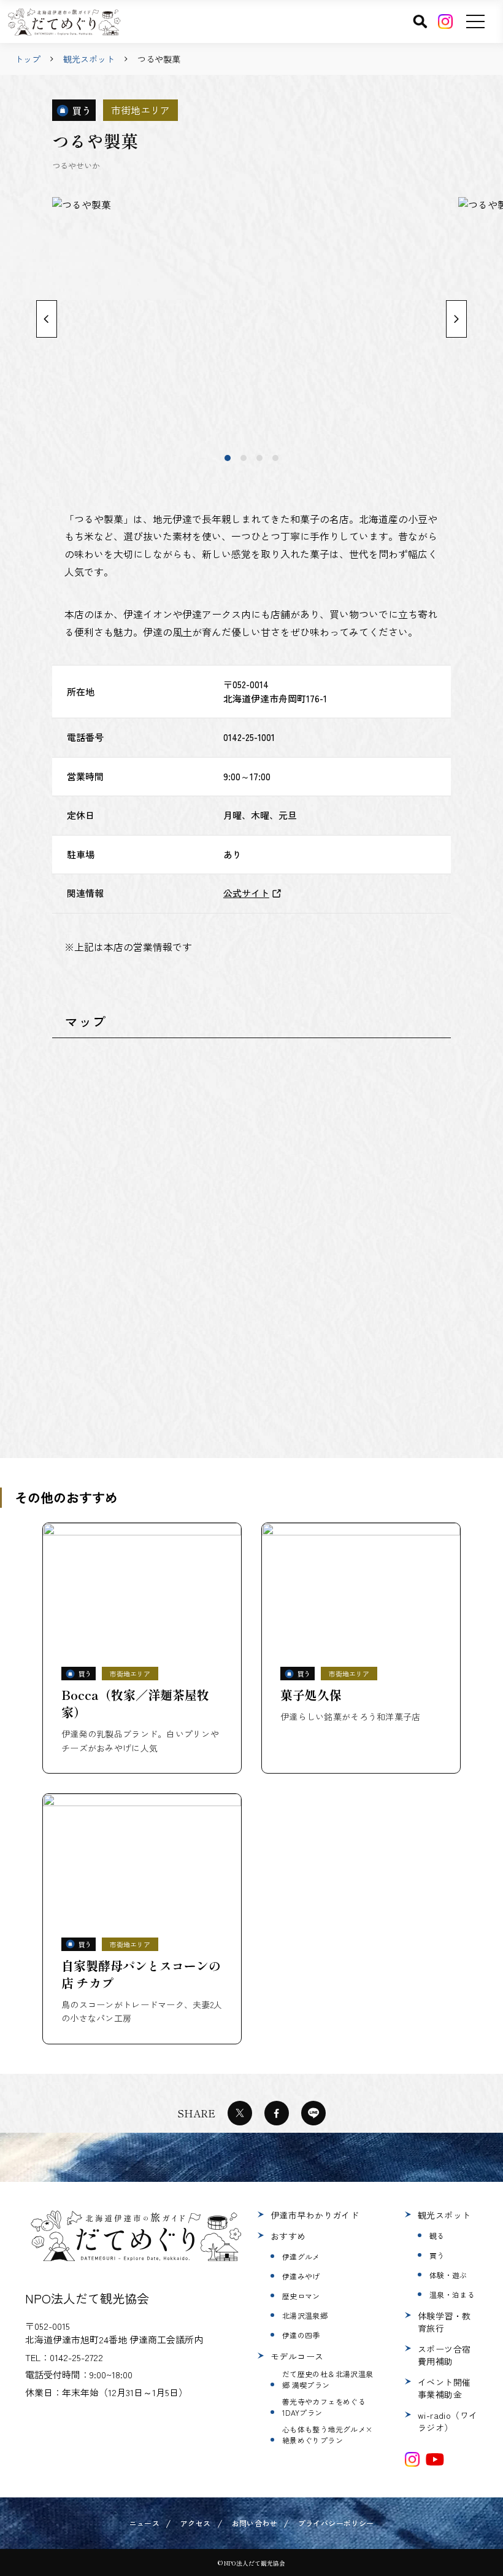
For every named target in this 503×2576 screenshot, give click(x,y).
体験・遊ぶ (448, 2275)
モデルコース (297, 2356)
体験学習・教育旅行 (444, 2322)
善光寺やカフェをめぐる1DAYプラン (324, 2407)
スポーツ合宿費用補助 (444, 2355)
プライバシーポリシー (336, 2523)
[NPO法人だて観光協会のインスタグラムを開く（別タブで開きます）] (412, 2459)
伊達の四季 (301, 2335)
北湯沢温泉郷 (305, 2315)
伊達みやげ (301, 2276)
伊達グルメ (301, 2256)
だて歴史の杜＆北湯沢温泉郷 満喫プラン (328, 2379)
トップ (28, 59)
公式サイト (246, 893)
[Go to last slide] (47, 319)
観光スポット (89, 59)
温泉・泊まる (452, 2295)
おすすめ (288, 2236)
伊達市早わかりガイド (315, 2215)
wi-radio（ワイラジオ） (448, 2421)
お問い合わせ (255, 2523)
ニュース (144, 2523)
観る (437, 2236)
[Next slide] (456, 319)
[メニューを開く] (475, 21)
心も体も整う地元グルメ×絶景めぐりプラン (327, 2434)
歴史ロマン (301, 2296)
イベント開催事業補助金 (444, 2388)
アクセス (195, 2523)
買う (437, 2255)
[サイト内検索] (420, 21)
